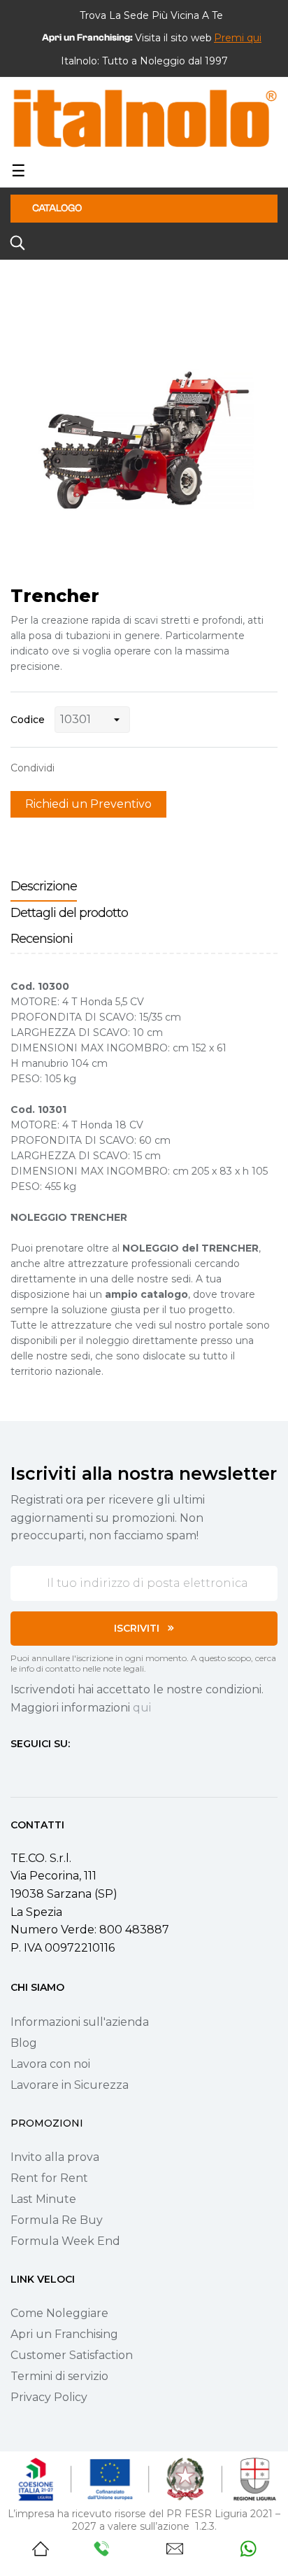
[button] (238, 38)
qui (142, 1708)
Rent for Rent (49, 2178)
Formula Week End (65, 2241)
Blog (24, 2043)
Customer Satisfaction (72, 2355)
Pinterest (115, 768)
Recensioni (42, 939)
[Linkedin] (92, 1770)
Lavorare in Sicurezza (70, 2085)
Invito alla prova (55, 2157)
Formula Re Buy (57, 2220)
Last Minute (43, 2199)
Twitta (94, 768)
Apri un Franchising (64, 2334)
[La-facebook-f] (16, 1770)
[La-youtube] (66, 1770)
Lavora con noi (50, 2064)
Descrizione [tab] (44, 886)
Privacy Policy (49, 2397)
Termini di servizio (59, 2376)
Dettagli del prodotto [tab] (69, 913)
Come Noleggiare (59, 2313)
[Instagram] (41, 1770)
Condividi (72, 768)
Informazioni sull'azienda (80, 2022)
